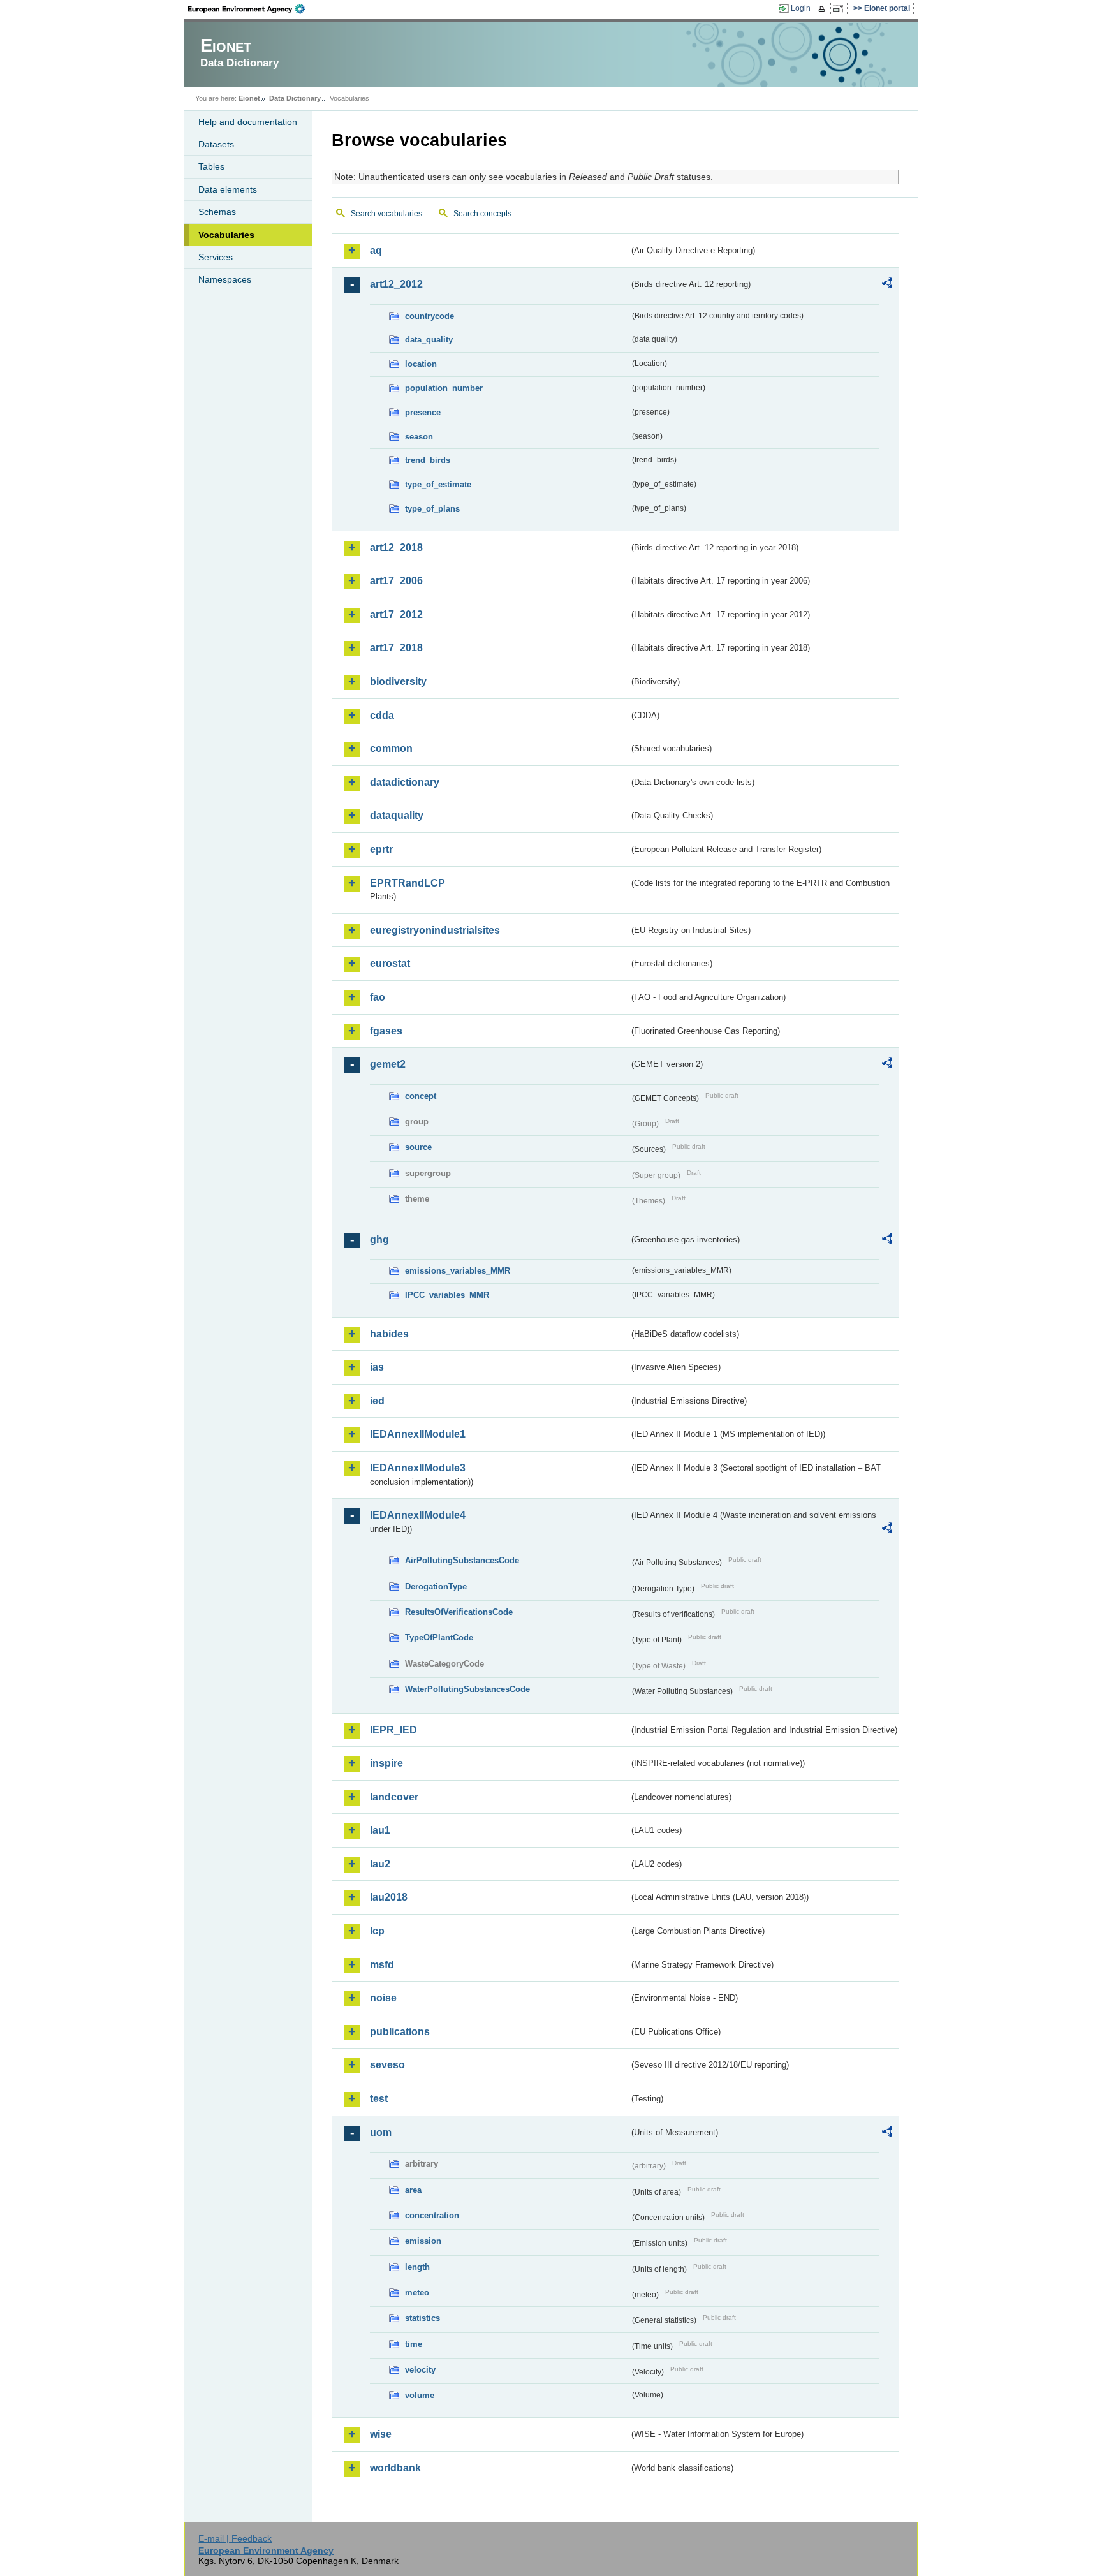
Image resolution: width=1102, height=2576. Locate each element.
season (419, 437)
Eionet (249, 98)
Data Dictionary (295, 98)
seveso (387, 2065)
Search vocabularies (386, 214)
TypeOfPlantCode (439, 1638)
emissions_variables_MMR (458, 1271)
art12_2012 (396, 284)
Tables (211, 166)
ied (377, 1401)
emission (423, 2241)
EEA (251, 9)
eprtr (381, 849)
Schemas (217, 212)
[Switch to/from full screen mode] (840, 9)
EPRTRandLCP (408, 883)
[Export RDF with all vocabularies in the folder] (887, 285)
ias (377, 1367)
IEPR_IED (393, 1730)
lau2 (380, 1864)
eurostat (390, 963)
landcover (394, 1797)
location (421, 364)
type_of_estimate (438, 484)
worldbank (395, 2468)
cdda (382, 715)
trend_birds (428, 460)
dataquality (397, 815)
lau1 (380, 1830)
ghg (379, 1240)
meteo (417, 2293)
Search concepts (482, 214)
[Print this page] (824, 9)
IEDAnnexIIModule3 (418, 1468)
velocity (420, 2370)
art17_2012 (396, 615)
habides (389, 1334)
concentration (432, 2215)
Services (216, 257)
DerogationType (436, 1586)
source (418, 1147)
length (417, 2267)
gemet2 (388, 1064)
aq (376, 250)
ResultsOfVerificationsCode (459, 1612)
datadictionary (405, 782)
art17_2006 (396, 581)
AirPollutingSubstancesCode (462, 1560)
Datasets (216, 144)
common (391, 748)
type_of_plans (432, 509)
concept (421, 1096)
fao (378, 997)
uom (381, 2132)
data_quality (429, 340)
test (379, 2099)
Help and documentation (248, 122)
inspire (386, 1763)
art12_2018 (396, 548)
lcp (377, 1931)
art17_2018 (396, 648)
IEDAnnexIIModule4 (418, 1515)
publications (400, 2032)
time (414, 2344)
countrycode (430, 316)
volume (420, 2395)
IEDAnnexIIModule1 (418, 1434)
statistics (422, 2318)
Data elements (228, 189)
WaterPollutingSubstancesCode (467, 1689)
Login (801, 8)
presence (423, 412)
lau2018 (389, 1897)
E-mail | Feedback (235, 2538)
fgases (386, 1031)
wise (381, 2434)
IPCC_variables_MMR (447, 1295)
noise (383, 1998)
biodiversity (398, 681)
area (413, 2190)
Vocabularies (226, 235)
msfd (382, 1965)
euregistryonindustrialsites (435, 930)
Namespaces (225, 279)
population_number (444, 388)
